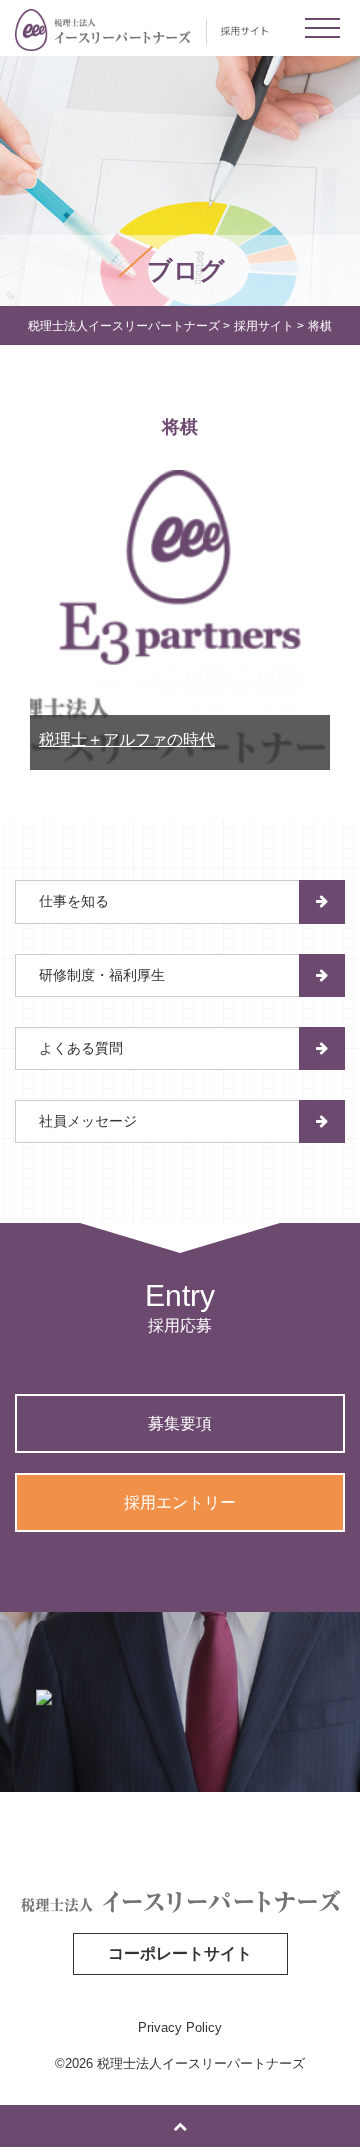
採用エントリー (180, 1502)
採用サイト (264, 326)
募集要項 (180, 1423)
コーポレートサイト (180, 1953)
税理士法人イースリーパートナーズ (124, 326)
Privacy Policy (180, 2027)
